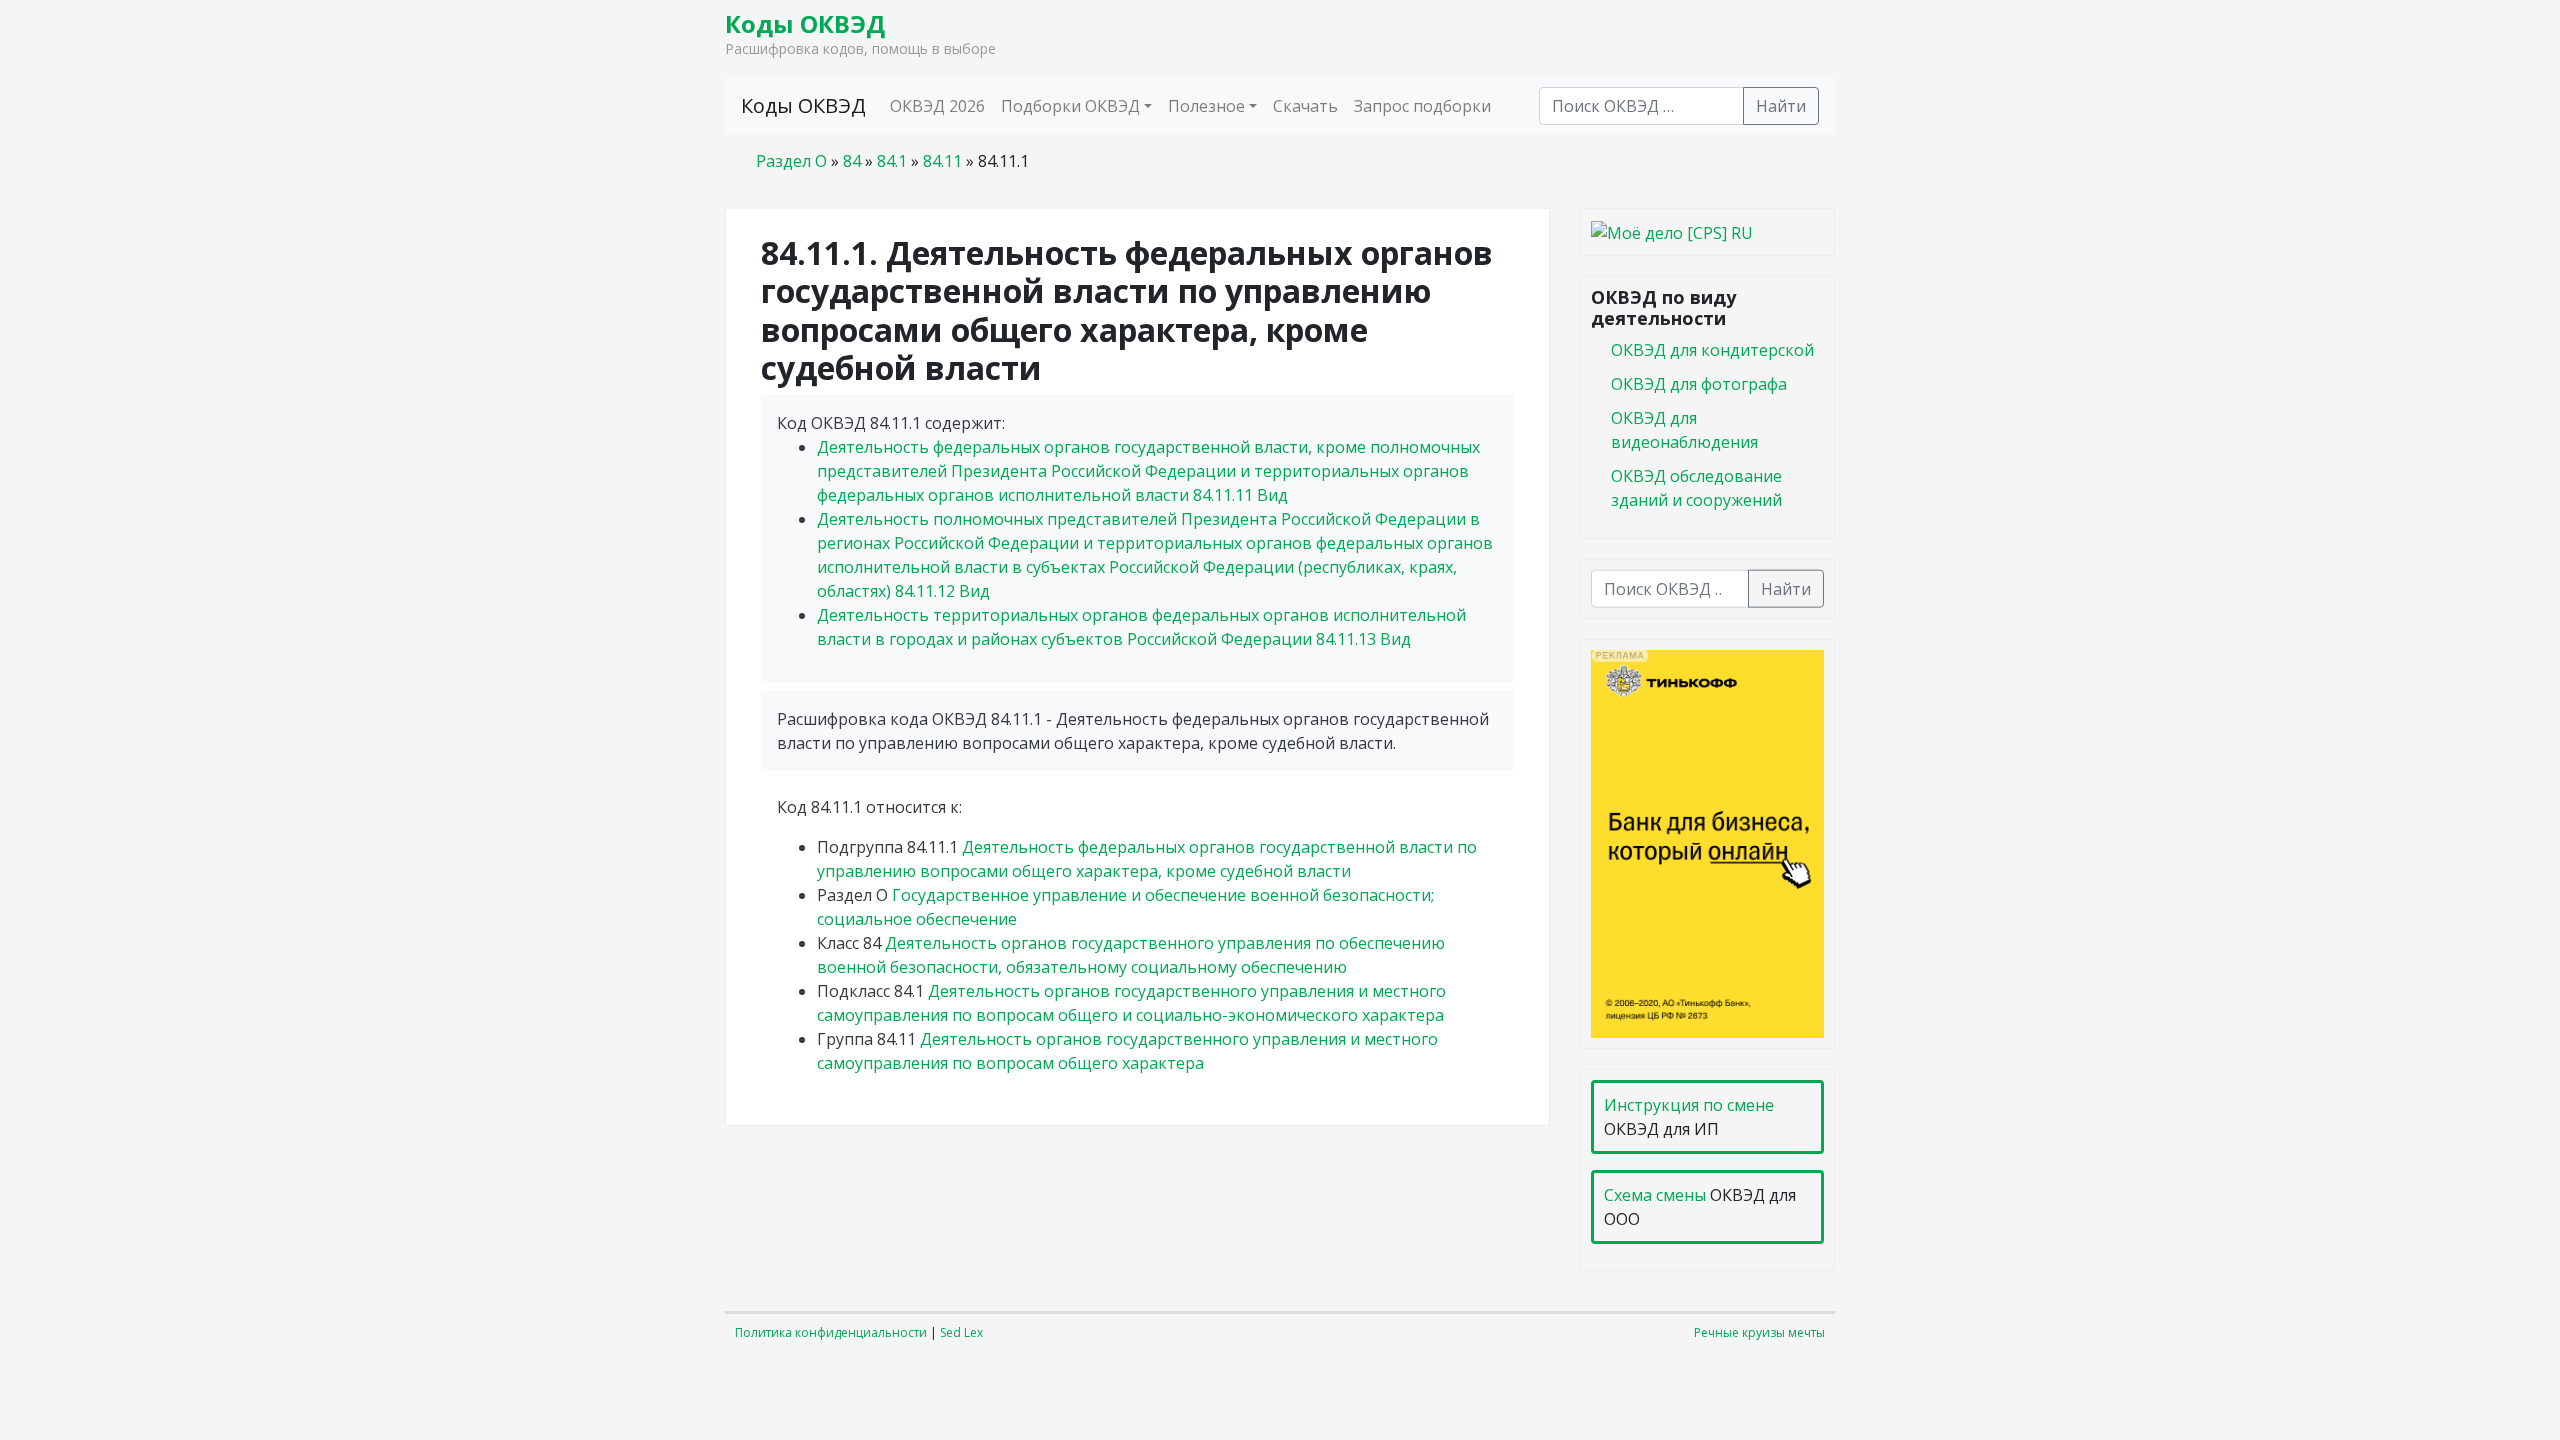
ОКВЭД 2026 (937, 106)
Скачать (1305, 106)
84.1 (892, 161)
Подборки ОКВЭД (1070, 106)
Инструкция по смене (1689, 1105)
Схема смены (1655, 1195)
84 (852, 161)
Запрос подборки (1422, 106)
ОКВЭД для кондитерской (1712, 349)
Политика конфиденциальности (831, 1332)
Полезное (1206, 106)
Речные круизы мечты (1759, 1332)
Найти (1781, 106)
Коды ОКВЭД (805, 23)
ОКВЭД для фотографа (1699, 383)
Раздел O (791, 161)
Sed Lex (961, 1332)
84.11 (942, 161)
